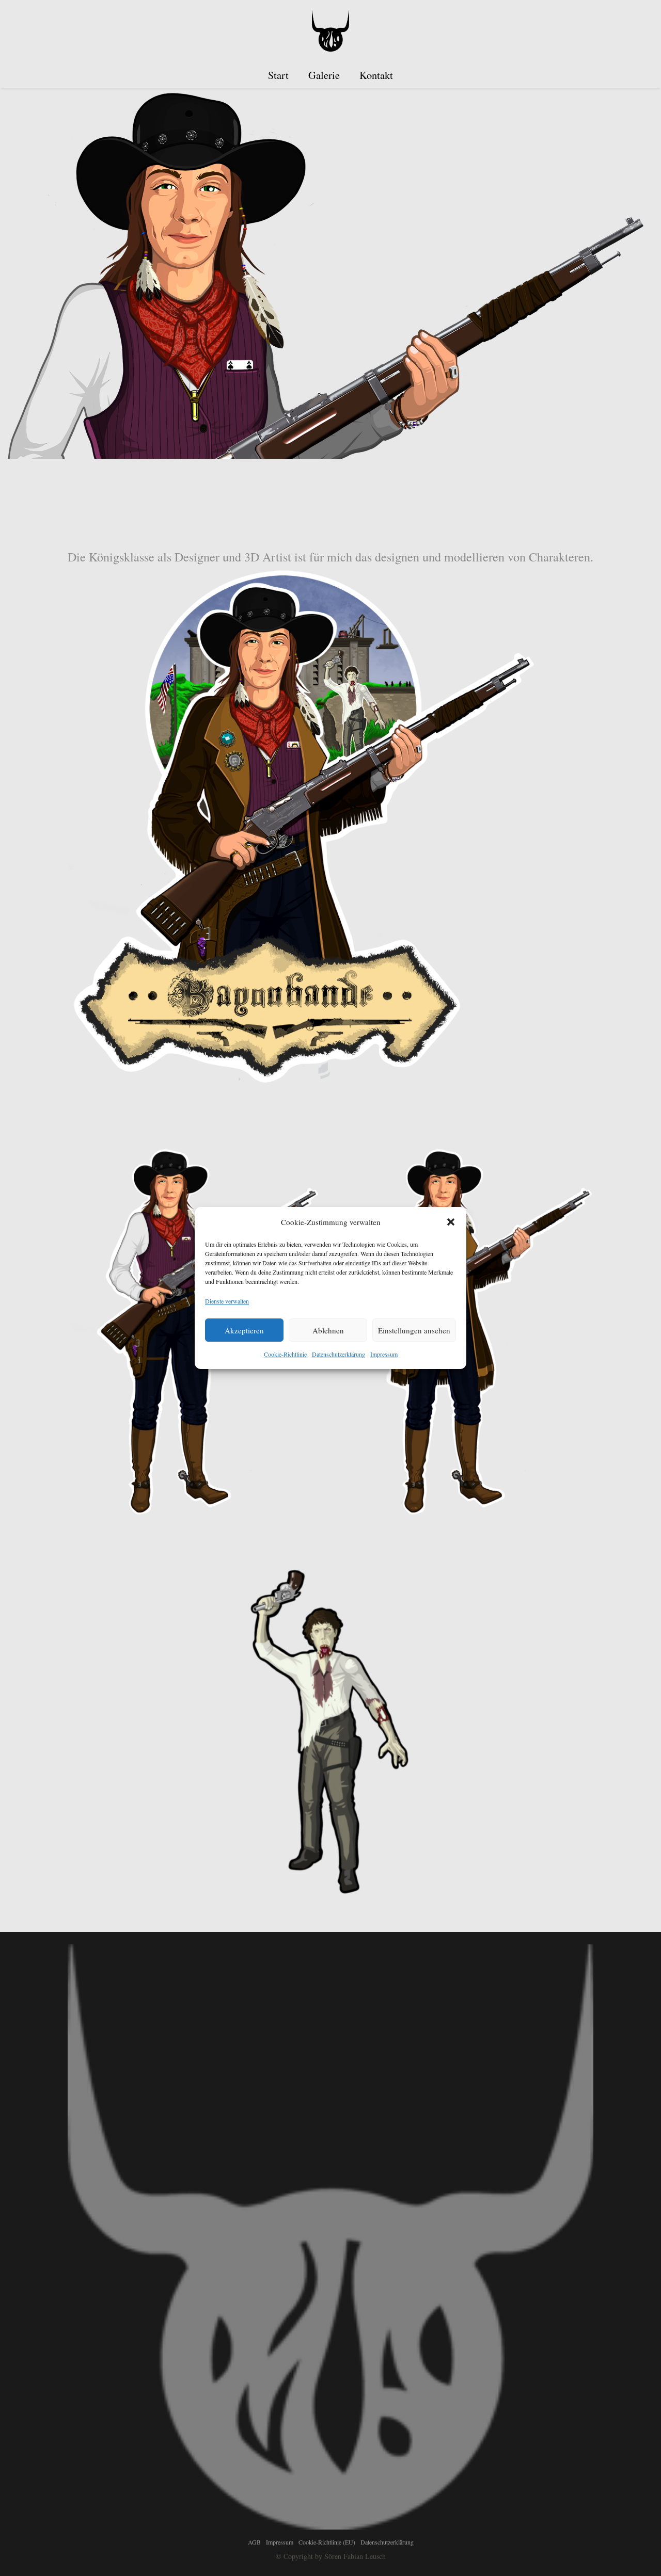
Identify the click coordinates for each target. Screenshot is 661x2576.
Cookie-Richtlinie (285, 1354)
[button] (451, 1222)
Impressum (384, 1354)
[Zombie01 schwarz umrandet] (330, 1730)
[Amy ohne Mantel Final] (194, 1329)
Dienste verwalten (227, 1301)
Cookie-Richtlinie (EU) (327, 2542)
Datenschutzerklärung (339, 1354)
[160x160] (330, 31)
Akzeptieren (244, 1330)
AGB (254, 2542)
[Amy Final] (467, 1329)
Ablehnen (328, 1330)
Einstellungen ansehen (414, 1330)
